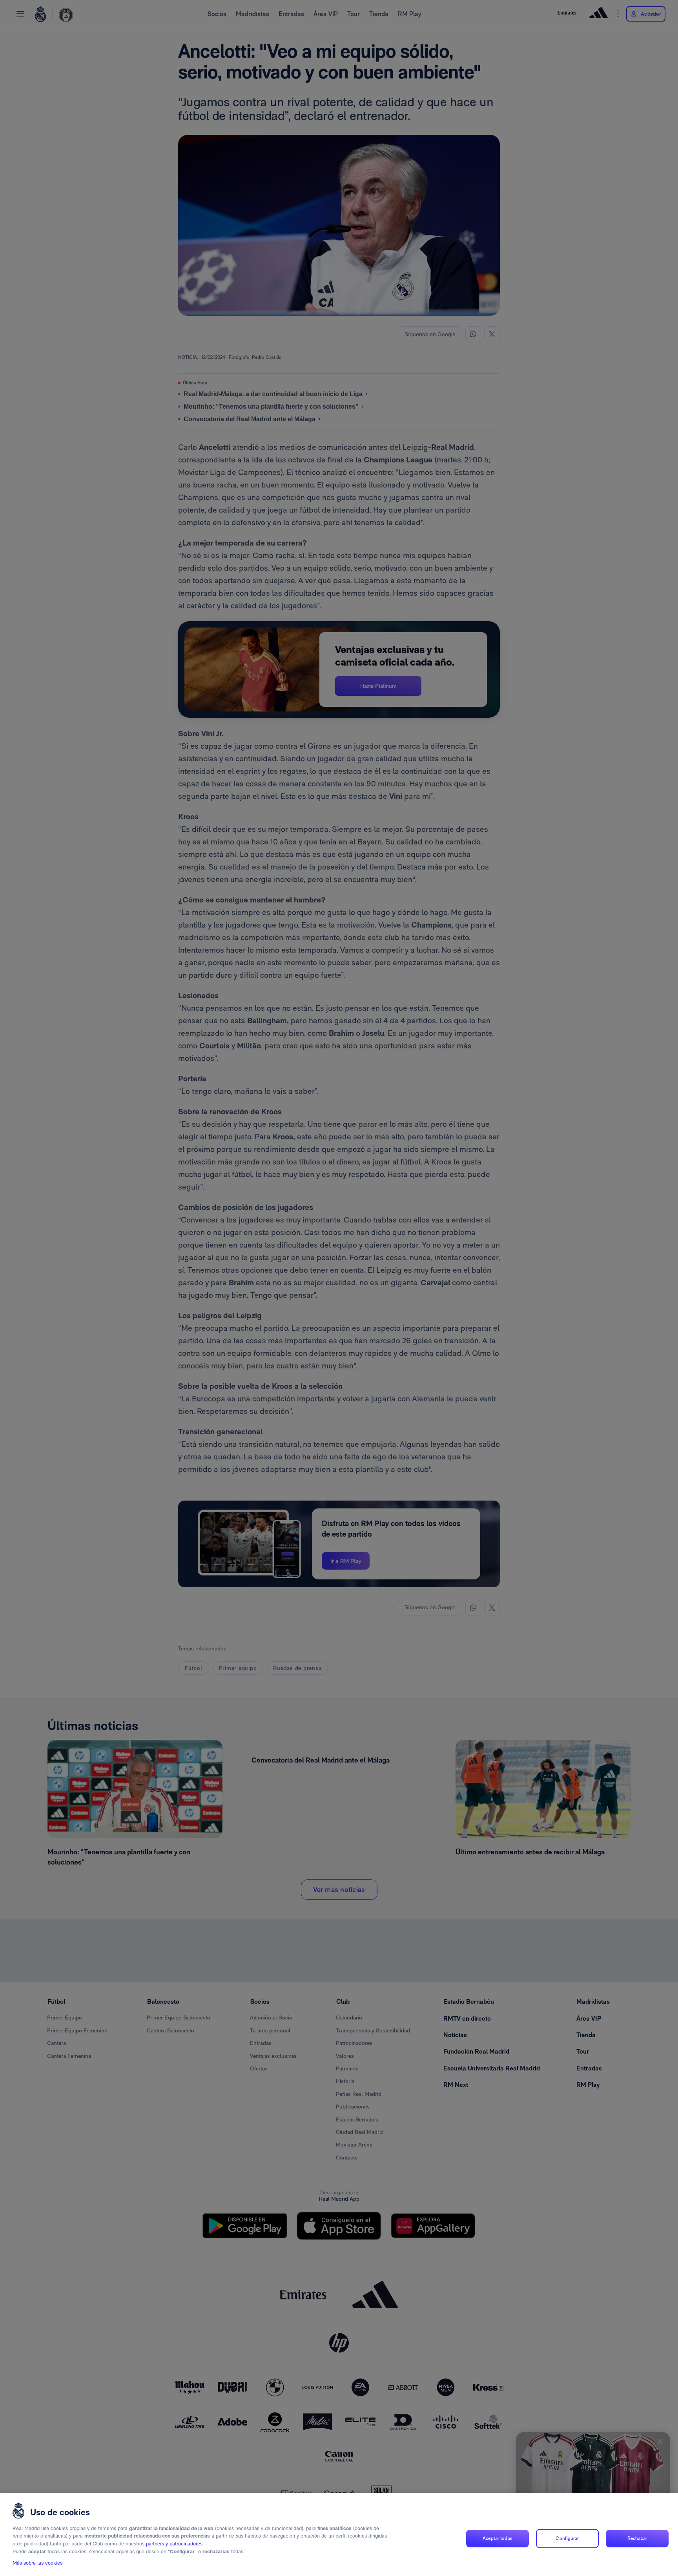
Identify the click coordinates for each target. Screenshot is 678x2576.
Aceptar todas (498, 2538)
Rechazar (637, 2538)
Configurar (567, 2538)
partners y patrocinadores (174, 2544)
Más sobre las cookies (37, 2563)
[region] (339, 2535)
